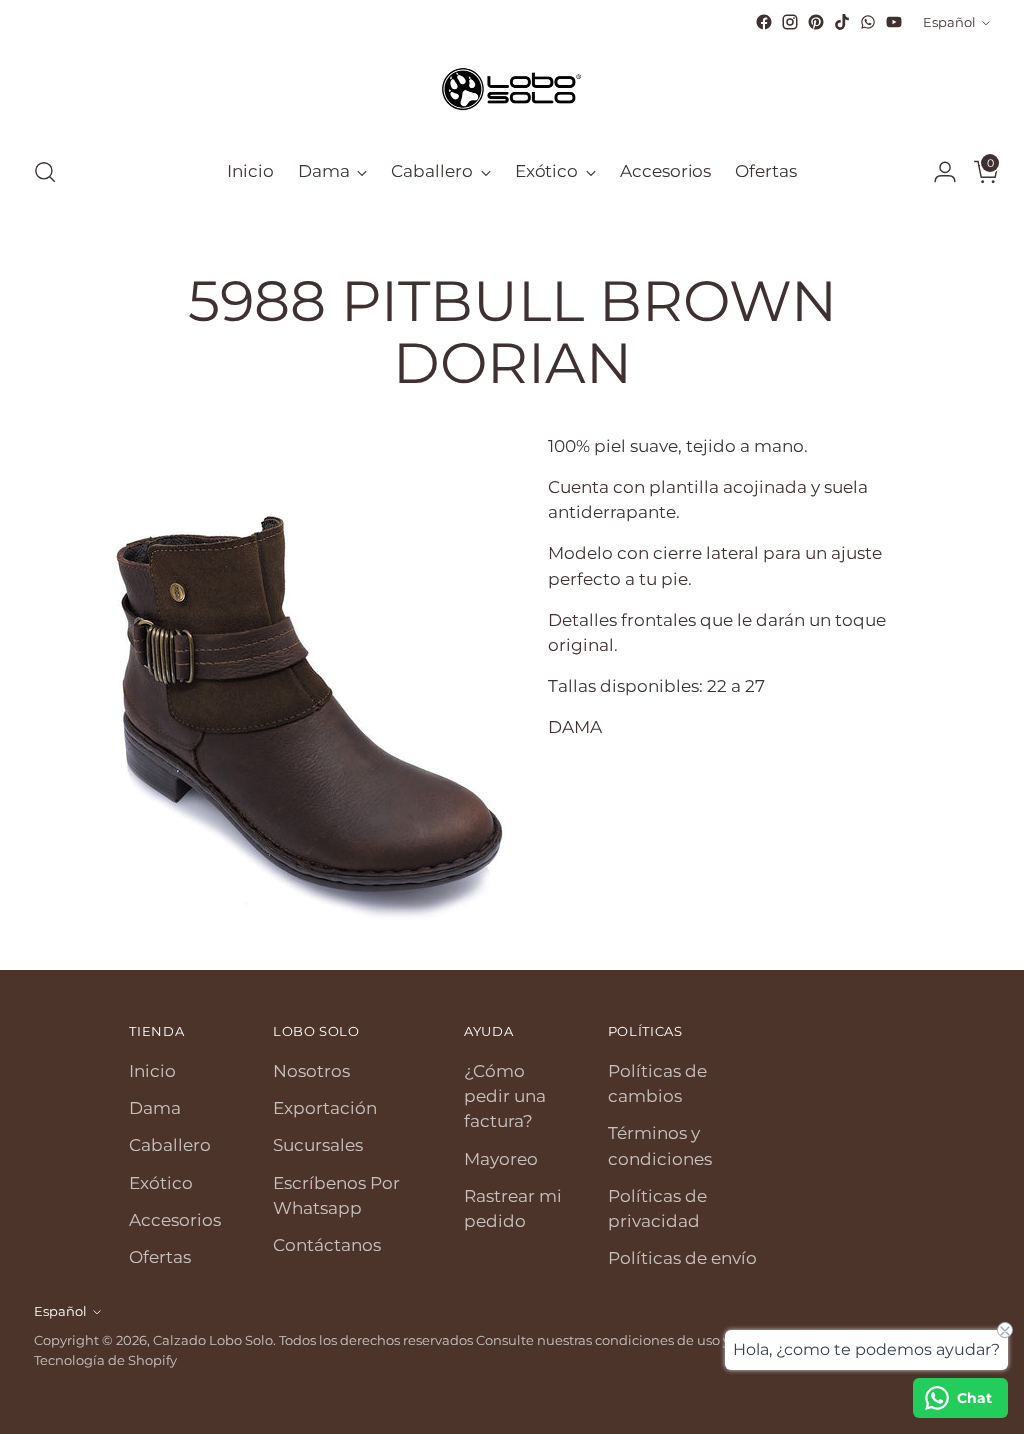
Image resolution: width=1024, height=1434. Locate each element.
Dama (155, 1108)
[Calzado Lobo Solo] (512, 87)
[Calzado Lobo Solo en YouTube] (894, 22)
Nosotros (311, 1071)
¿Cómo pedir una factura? (505, 1096)
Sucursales (318, 1145)
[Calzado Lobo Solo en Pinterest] (816, 22)
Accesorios (175, 1220)
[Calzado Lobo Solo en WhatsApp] (868, 22)
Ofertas (160, 1257)
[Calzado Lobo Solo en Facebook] (764, 22)
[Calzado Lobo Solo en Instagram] (790, 22)
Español (949, 22)
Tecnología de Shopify (105, 1360)
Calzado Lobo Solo (213, 1340)
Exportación (325, 1108)
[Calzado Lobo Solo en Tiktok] (842, 22)
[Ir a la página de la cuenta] (937, 172)
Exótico (161, 1183)
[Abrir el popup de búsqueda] (45, 172)
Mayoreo (501, 1159)
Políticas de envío (682, 1258)
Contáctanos (327, 1245)
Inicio (152, 1071)
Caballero (170, 1145)
